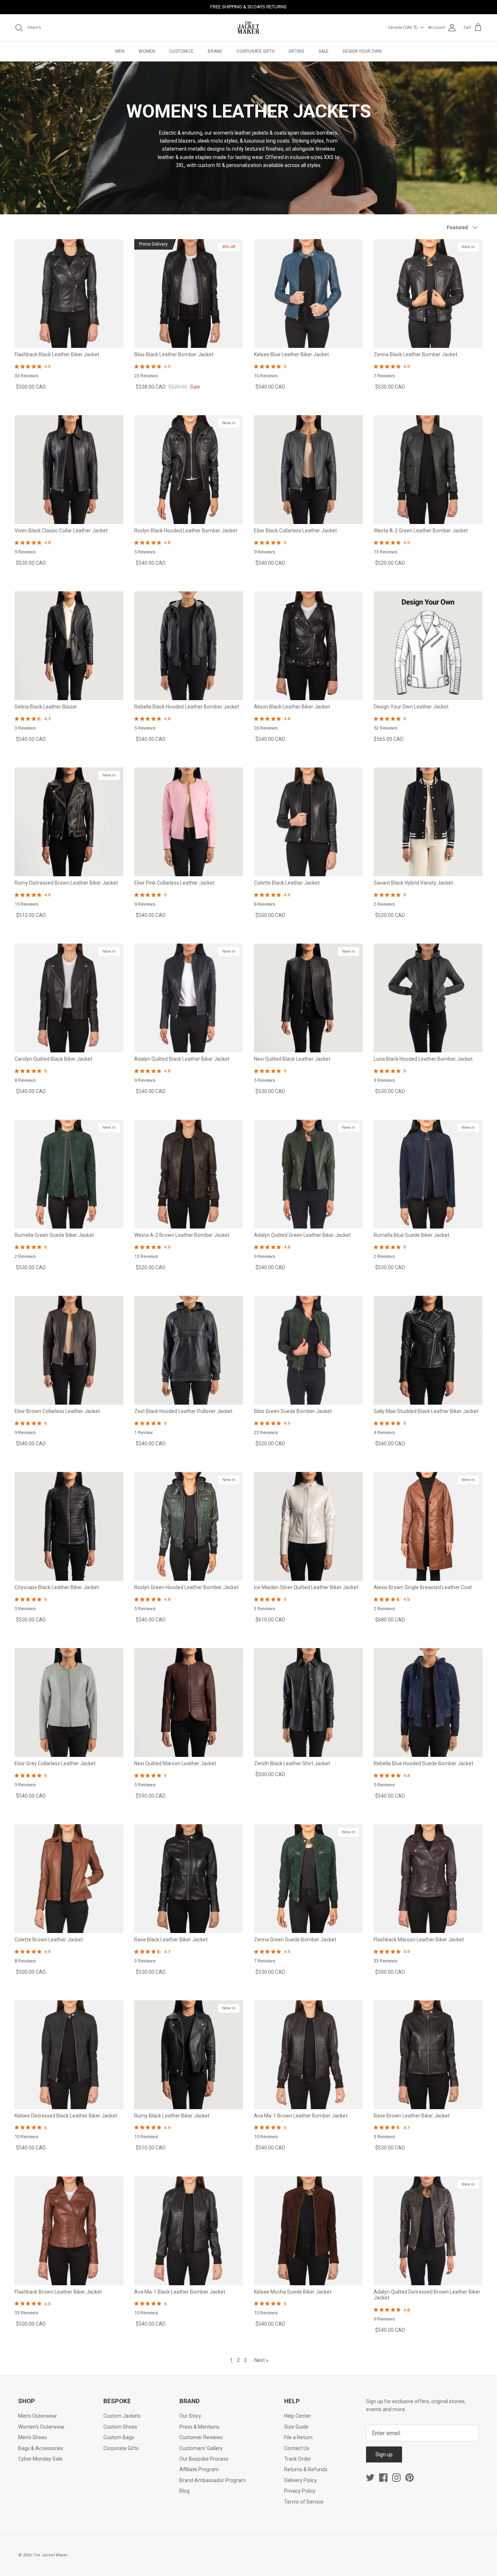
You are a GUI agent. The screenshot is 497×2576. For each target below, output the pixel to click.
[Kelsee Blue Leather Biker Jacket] (308, 293)
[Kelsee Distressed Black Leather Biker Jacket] (69, 2055)
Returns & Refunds (306, 2469)
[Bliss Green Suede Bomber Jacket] (308, 1350)
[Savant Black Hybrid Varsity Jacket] (428, 822)
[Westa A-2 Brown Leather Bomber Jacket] (189, 1174)
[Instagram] (396, 2478)
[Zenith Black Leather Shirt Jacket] (308, 1702)
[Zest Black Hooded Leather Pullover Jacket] (189, 1350)
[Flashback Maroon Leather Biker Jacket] (428, 1879)
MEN (120, 51)
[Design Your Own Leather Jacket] (428, 646)
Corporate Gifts (121, 2448)
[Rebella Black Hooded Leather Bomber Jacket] (189, 646)
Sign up (384, 2454)
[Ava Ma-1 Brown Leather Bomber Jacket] (308, 2055)
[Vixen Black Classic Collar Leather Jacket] (69, 470)
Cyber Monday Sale (40, 2459)
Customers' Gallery (201, 2448)
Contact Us (297, 2448)
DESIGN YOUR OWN (362, 51)
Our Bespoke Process (204, 2459)
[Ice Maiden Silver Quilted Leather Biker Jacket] (308, 1526)
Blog (184, 2491)
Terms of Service (304, 2502)
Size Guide (296, 2427)
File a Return (298, 2437)
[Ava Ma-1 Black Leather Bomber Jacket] (189, 2231)
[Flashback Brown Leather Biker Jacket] (69, 2231)
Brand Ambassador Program (212, 2480)
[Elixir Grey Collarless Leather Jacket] (69, 1702)
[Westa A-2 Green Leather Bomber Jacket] (428, 470)
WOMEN (147, 51)
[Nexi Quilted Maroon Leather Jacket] (189, 1702)
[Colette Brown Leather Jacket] (69, 1879)
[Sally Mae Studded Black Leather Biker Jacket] (428, 1350)
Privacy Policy (300, 2491)
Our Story (190, 2416)
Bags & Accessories (41, 2448)
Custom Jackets (122, 2416)
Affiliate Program (199, 2469)
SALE (323, 51)
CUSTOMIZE (181, 51)
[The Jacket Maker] (249, 28)
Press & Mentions (199, 2427)
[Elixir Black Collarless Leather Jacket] (308, 470)
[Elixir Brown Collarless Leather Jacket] (69, 1350)
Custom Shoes (120, 2427)
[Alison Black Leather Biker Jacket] (308, 646)
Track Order (298, 2459)
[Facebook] (383, 2478)
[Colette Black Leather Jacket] (308, 822)
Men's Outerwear (38, 2416)
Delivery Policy (301, 2480)
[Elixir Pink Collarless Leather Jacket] (189, 822)
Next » (261, 2360)
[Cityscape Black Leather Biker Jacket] (69, 1526)
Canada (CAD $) (403, 27)
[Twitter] (370, 2478)
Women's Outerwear (41, 2427)
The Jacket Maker (50, 2555)
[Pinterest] (409, 2478)
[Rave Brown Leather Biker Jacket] (428, 2055)
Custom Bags (119, 2437)
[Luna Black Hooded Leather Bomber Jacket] (428, 998)
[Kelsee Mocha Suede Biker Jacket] (308, 2231)
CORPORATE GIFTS (255, 51)
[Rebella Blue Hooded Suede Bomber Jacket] (428, 1702)
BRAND (215, 51)
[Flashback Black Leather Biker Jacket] (69, 293)
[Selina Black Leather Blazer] (69, 646)
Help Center (298, 2416)
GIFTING (296, 51)
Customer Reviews (201, 2437)
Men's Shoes (33, 2437)
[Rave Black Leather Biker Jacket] (189, 1879)
